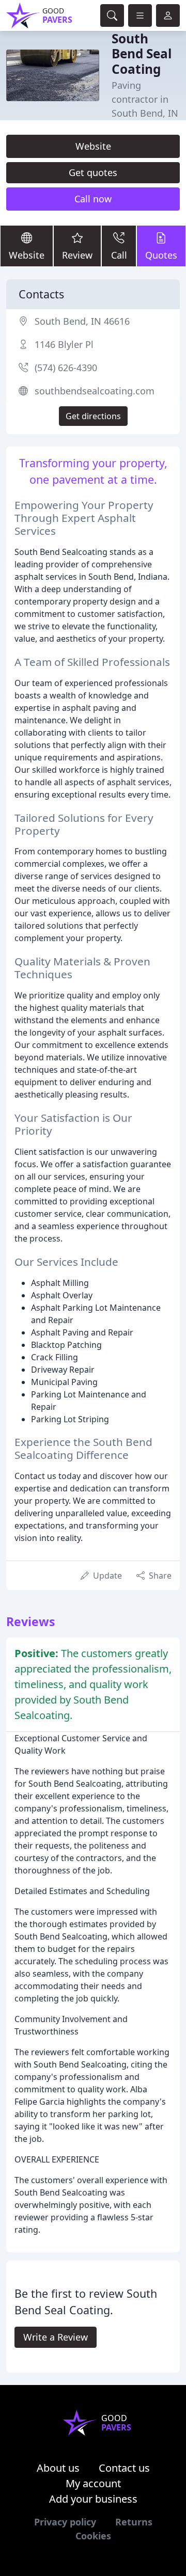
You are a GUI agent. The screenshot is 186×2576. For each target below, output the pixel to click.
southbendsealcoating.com (95, 391)
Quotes (161, 255)
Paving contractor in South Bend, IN (145, 99)
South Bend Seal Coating (142, 54)
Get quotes (93, 172)
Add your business (93, 2499)
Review (77, 255)
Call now (93, 199)
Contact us (124, 2468)
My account (93, 2483)
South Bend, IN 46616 (82, 321)
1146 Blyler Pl (64, 344)
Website (93, 146)
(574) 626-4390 (66, 368)
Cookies (93, 2536)
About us (58, 2468)
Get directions (93, 416)
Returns (134, 2522)
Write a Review (56, 2337)
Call (119, 255)
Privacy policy (65, 2522)
